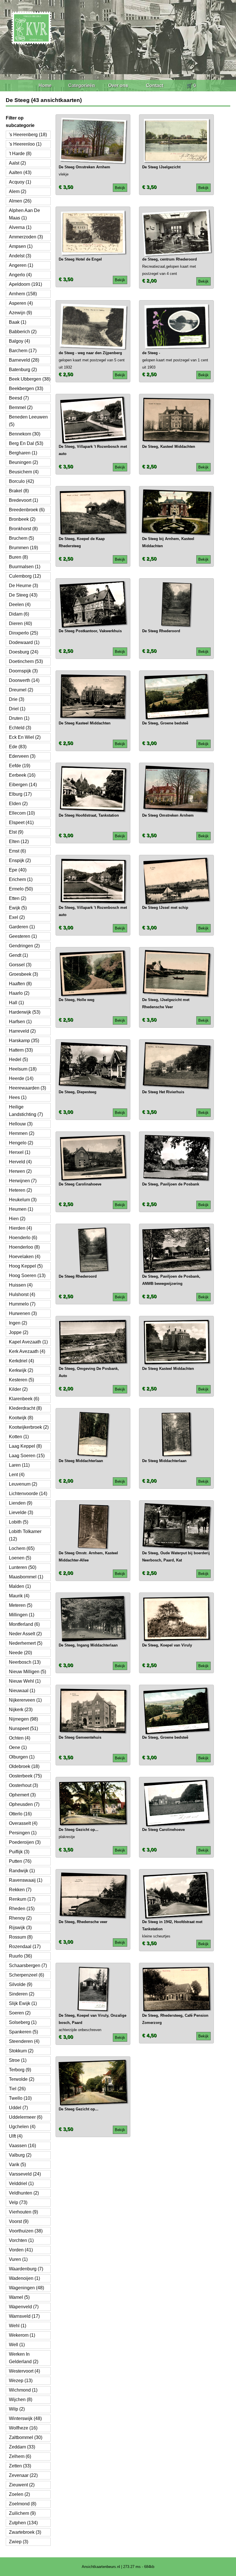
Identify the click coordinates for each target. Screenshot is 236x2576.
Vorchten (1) (21, 2240)
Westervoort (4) (24, 2371)
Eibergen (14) (23, 785)
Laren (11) (19, 1465)
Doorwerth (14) (24, 680)
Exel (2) (17, 917)
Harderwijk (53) (25, 1012)
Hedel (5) (18, 1059)
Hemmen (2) (22, 1133)
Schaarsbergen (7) (28, 1965)
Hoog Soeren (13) (27, 1276)
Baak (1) (18, 322)
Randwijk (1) (22, 1871)
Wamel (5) (19, 2297)
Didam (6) (19, 614)
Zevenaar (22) (23, 2475)
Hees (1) (18, 1097)
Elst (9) (16, 832)
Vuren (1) (18, 2259)
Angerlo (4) (20, 275)
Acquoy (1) (20, 182)
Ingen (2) (18, 1323)
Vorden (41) (21, 2250)
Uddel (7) (18, 2108)
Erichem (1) (21, 879)
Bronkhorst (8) (23, 529)
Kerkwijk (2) (21, 1370)
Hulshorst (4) (22, 1294)
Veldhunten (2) (24, 2193)
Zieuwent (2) (22, 2485)
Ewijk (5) (18, 908)
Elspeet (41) (21, 823)
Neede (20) (20, 1653)
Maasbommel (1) (26, 1577)
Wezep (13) (21, 2381)
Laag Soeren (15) (27, 1456)
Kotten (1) (19, 1437)
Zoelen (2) (19, 2494)
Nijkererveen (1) (25, 1700)
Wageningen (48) (26, 2288)
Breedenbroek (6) (27, 510)
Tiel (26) (17, 2089)
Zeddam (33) (22, 2447)
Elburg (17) (20, 794)
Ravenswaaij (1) (26, 1880)
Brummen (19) (23, 548)
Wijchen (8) (21, 2399)
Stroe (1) (18, 2060)
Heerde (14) (21, 1078)
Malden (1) (20, 1586)
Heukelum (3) (23, 1200)
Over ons (118, 85)
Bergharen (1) (23, 453)
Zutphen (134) (23, 2523)
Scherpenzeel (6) (26, 1975)
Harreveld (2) (22, 1031)
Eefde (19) (20, 766)
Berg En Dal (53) (26, 443)
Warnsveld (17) (24, 2316)
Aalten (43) (20, 172)
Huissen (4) (21, 1285)
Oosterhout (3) (23, 1785)
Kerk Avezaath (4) (27, 1351)
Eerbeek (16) (22, 775)
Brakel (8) (19, 491)
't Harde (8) (20, 154)
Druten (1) (19, 718)
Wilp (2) (17, 2409)
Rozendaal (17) (25, 1947)
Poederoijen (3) (25, 1842)
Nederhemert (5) (26, 1643)
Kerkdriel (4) (21, 1361)
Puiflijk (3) (19, 1852)
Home (45, 85)
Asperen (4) (21, 303)
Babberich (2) (23, 332)
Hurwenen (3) (23, 1313)
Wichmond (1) (23, 2390)
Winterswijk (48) (25, 2418)
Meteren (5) (21, 1605)
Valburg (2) (20, 2155)
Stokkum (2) (21, 2051)
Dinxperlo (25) (23, 633)
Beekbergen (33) (26, 388)
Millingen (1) (22, 1615)
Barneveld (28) (24, 360)
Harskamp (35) (24, 1041)
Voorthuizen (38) (26, 2231)
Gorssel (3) (20, 965)
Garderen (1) (22, 927)
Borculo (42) (21, 481)
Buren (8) (18, 557)
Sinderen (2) (22, 1994)
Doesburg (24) (24, 652)
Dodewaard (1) (24, 642)
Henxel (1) (20, 1152)
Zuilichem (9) (22, 2513)
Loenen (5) (20, 1558)
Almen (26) (20, 201)
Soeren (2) (20, 2013)
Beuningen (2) (23, 462)
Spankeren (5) (23, 2032)
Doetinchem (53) (26, 661)
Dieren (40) (20, 623)
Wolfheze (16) (23, 2428)
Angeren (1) (21, 265)
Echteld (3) (20, 728)
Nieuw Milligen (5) (27, 1672)
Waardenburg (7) (26, 2269)
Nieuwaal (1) (22, 1691)
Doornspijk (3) (23, 671)
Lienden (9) (21, 1503)
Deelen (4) (20, 605)
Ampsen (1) (21, 246)
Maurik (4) (19, 1596)
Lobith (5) (19, 1522)
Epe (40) (18, 870)
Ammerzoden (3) (26, 237)
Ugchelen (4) (22, 2127)
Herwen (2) (20, 1171)
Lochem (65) (22, 1548)
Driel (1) (17, 709)
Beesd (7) (19, 398)
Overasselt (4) (23, 1823)
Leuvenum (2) (23, 1484)
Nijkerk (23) (21, 1710)
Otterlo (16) (20, 1814)
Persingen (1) (23, 1833)
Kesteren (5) (21, 1380)
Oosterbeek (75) (25, 1776)
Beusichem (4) (24, 472)
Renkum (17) (22, 1899)
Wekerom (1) (22, 2335)
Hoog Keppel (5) (26, 1266)
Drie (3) (17, 699)
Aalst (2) (17, 163)
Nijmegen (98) (23, 1719)
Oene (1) (18, 1747)
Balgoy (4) (19, 341)
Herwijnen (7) (23, 1181)
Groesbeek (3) (23, 974)
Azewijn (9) (20, 313)
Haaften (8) (20, 984)
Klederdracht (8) (25, 1408)
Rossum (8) (21, 1937)
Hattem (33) (21, 1050)
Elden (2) (18, 804)
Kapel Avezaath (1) (28, 1342)
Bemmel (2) (21, 407)
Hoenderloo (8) (24, 1247)
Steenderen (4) (24, 2041)
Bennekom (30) (25, 434)
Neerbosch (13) (25, 1662)
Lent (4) (17, 1475)
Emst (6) (17, 851)
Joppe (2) (19, 1332)
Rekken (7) (20, 1890)
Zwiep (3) (19, 2542)
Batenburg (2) (23, 370)
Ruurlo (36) (20, 1956)
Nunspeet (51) (23, 1728)
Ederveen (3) (22, 756)
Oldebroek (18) (24, 1766)
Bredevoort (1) (23, 500)
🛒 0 (191, 85)
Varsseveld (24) (25, 2174)
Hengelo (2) (21, 1143)
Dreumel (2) (21, 690)
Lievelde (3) (21, 1512)
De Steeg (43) (23, 595)
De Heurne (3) (23, 586)
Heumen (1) (21, 1209)
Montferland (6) (24, 1624)
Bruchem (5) (21, 538)
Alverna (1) (20, 227)
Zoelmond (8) (23, 2504)
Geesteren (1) (23, 936)
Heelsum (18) (23, 1069)
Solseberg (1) (23, 2022)
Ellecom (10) (22, 813)
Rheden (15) (22, 1909)
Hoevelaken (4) (25, 1257)
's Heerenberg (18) (28, 135)
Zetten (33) (20, 2466)
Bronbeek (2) (22, 519)
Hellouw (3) (21, 1124)
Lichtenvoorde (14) (28, 1494)
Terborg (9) (20, 2070)
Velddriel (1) (21, 2183)
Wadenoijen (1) (24, 2278)
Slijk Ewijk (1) (23, 2003)
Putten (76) (20, 1861)
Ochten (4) (20, 1738)
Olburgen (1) (22, 1757)
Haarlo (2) (19, 993)
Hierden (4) (20, 1228)
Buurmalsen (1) (25, 567)
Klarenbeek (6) (24, 1399)
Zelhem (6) (20, 2456)
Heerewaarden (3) (27, 1088)
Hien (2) (17, 1219)
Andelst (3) (20, 256)
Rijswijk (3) (20, 1928)
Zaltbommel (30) (26, 2437)
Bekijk (120, 188)
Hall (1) (16, 1003)
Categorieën (82, 85)
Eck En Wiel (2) (25, 737)
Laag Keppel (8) (25, 1446)
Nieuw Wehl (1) (25, 1681)
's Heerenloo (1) (25, 144)
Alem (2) (18, 191)
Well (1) (17, 2345)
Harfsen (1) (20, 1022)
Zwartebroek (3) (25, 2532)
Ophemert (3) (22, 1795)
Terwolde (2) (22, 2079)
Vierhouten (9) (23, 2212)
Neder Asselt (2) (25, 1634)
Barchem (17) (23, 351)
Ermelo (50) (21, 889)
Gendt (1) (18, 955)
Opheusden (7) (24, 1804)
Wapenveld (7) (24, 2307)
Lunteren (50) (23, 1567)
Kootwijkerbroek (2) (29, 1427)
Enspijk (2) (20, 860)
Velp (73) (18, 2202)
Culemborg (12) (25, 576)
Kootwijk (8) (21, 1418)
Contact (155, 85)
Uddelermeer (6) (26, 2117)
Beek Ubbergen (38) (30, 379)
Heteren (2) (20, 1190)
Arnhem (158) (23, 294)
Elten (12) (19, 841)
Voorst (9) (19, 2221)
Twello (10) (20, 2098)
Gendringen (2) (24, 946)
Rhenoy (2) (20, 1918)
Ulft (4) (16, 2136)
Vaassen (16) (22, 2146)
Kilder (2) (18, 1389)
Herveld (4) (20, 1162)
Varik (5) (17, 2165)
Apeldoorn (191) (25, 284)
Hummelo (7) (22, 1304)
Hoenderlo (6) (23, 1238)
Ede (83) (18, 747)
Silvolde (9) (21, 1984)
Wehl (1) (18, 2326)
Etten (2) (18, 898)
